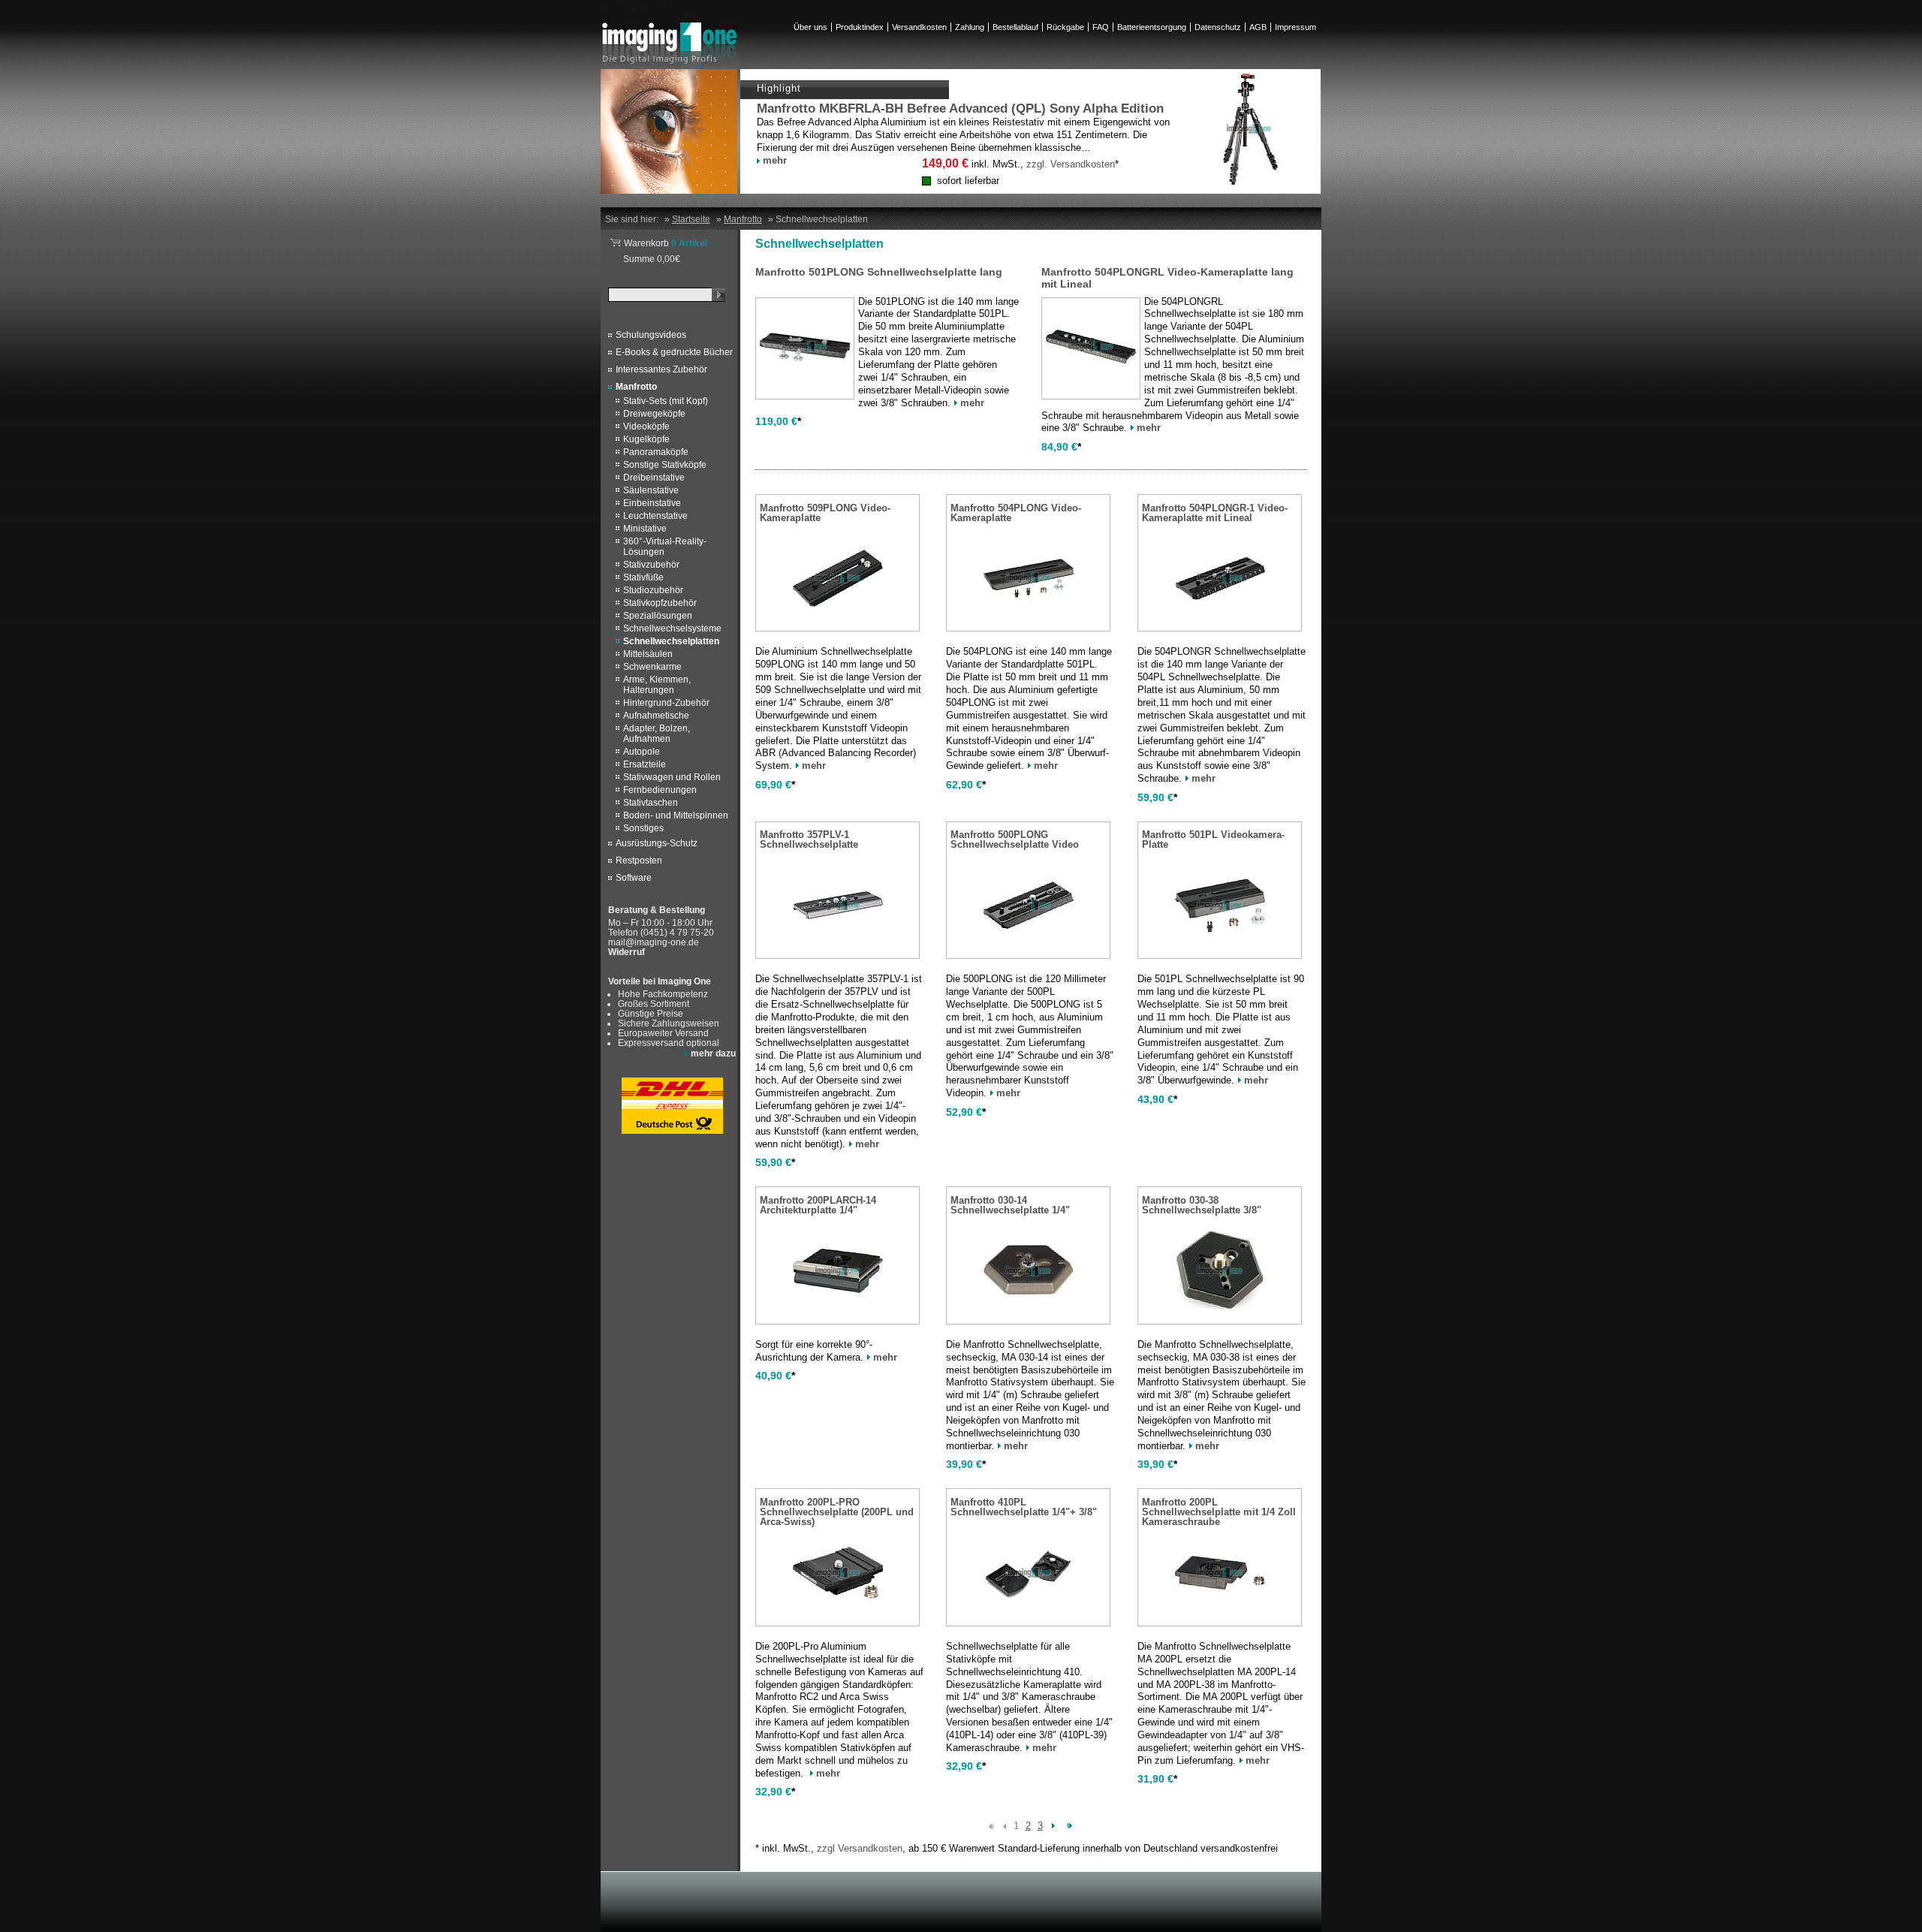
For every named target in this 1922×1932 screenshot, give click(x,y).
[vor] (1054, 1825)
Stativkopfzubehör (660, 603)
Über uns (810, 27)
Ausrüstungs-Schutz (657, 843)
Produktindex (860, 27)
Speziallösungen (658, 616)
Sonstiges (643, 828)
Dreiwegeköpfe (654, 414)
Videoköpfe (646, 426)
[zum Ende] (1070, 1825)
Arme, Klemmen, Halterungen (657, 685)
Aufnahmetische (656, 716)
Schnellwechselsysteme (672, 628)
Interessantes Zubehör (661, 369)
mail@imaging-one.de (654, 942)
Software (634, 878)
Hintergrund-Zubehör (666, 703)
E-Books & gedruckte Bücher (674, 352)
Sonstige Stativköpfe (665, 465)
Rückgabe (1065, 27)
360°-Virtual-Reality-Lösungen (665, 547)
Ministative (645, 529)
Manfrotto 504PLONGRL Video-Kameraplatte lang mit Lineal (1167, 278)
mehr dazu (713, 1053)
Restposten (639, 861)
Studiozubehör (653, 590)
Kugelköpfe (646, 439)
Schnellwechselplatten (671, 641)
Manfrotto (636, 387)
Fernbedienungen (660, 790)
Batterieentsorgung (1152, 27)
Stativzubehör (651, 565)
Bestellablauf (1015, 27)
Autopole (642, 752)
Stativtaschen (651, 803)
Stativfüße (643, 577)
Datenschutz (1218, 27)
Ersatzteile (645, 764)
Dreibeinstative (654, 478)
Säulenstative (651, 490)
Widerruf (627, 952)
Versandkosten (919, 27)
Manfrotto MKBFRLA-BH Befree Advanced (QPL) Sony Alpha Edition (960, 109)
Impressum (1295, 27)
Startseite (691, 219)
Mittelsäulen (648, 654)
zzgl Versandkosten (860, 1848)
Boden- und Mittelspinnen (676, 815)
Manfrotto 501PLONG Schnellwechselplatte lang (879, 272)
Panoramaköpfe (656, 452)
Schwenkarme (652, 667)
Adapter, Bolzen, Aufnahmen (657, 734)
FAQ (1101, 27)
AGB (1258, 27)
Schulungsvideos (651, 335)
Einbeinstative (652, 503)
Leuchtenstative (655, 516)
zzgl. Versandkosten (1071, 164)
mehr (775, 160)
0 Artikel (666, 243)
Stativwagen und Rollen (672, 777)
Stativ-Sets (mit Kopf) (666, 401)
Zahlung (970, 27)
